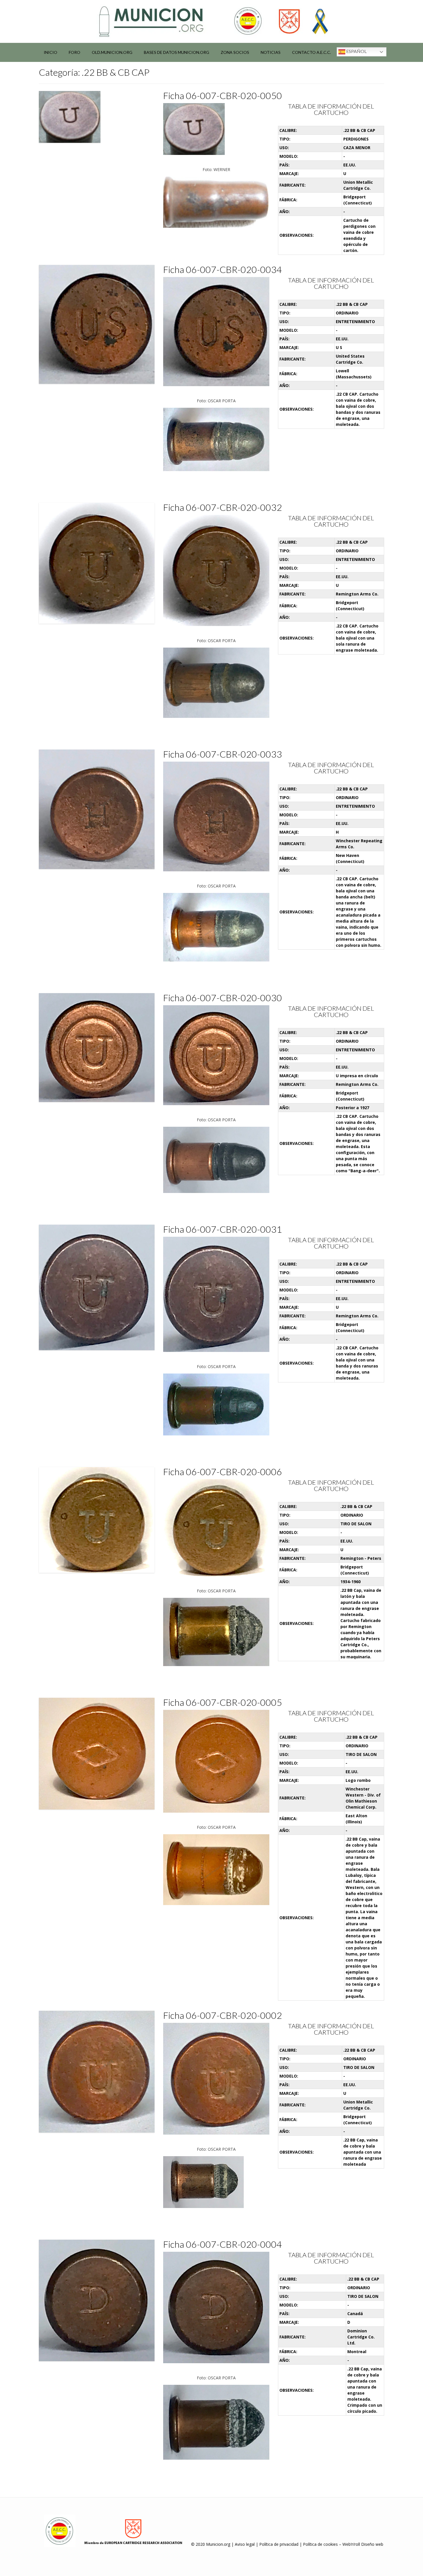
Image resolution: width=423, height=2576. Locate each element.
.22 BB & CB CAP (359, 130)
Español (356, 51)
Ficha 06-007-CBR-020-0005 (223, 1702)
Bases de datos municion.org (177, 52)
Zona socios (235, 52)
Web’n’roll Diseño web (363, 2544)
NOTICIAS (271, 52)
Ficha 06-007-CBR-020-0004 (223, 2244)
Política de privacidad (279, 2544)
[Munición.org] (211, 21)
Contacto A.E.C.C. (311, 52)
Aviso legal (245, 2544)
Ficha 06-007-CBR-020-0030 (223, 998)
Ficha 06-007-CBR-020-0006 (223, 1472)
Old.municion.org (112, 52)
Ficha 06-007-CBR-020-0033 (223, 754)
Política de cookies (320, 2544)
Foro (75, 52)
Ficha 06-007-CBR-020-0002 (223, 2015)
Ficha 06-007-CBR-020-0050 (223, 95)
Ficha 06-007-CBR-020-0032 (223, 507)
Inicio (51, 52)
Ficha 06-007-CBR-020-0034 (223, 269)
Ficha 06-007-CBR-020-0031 (223, 1229)
